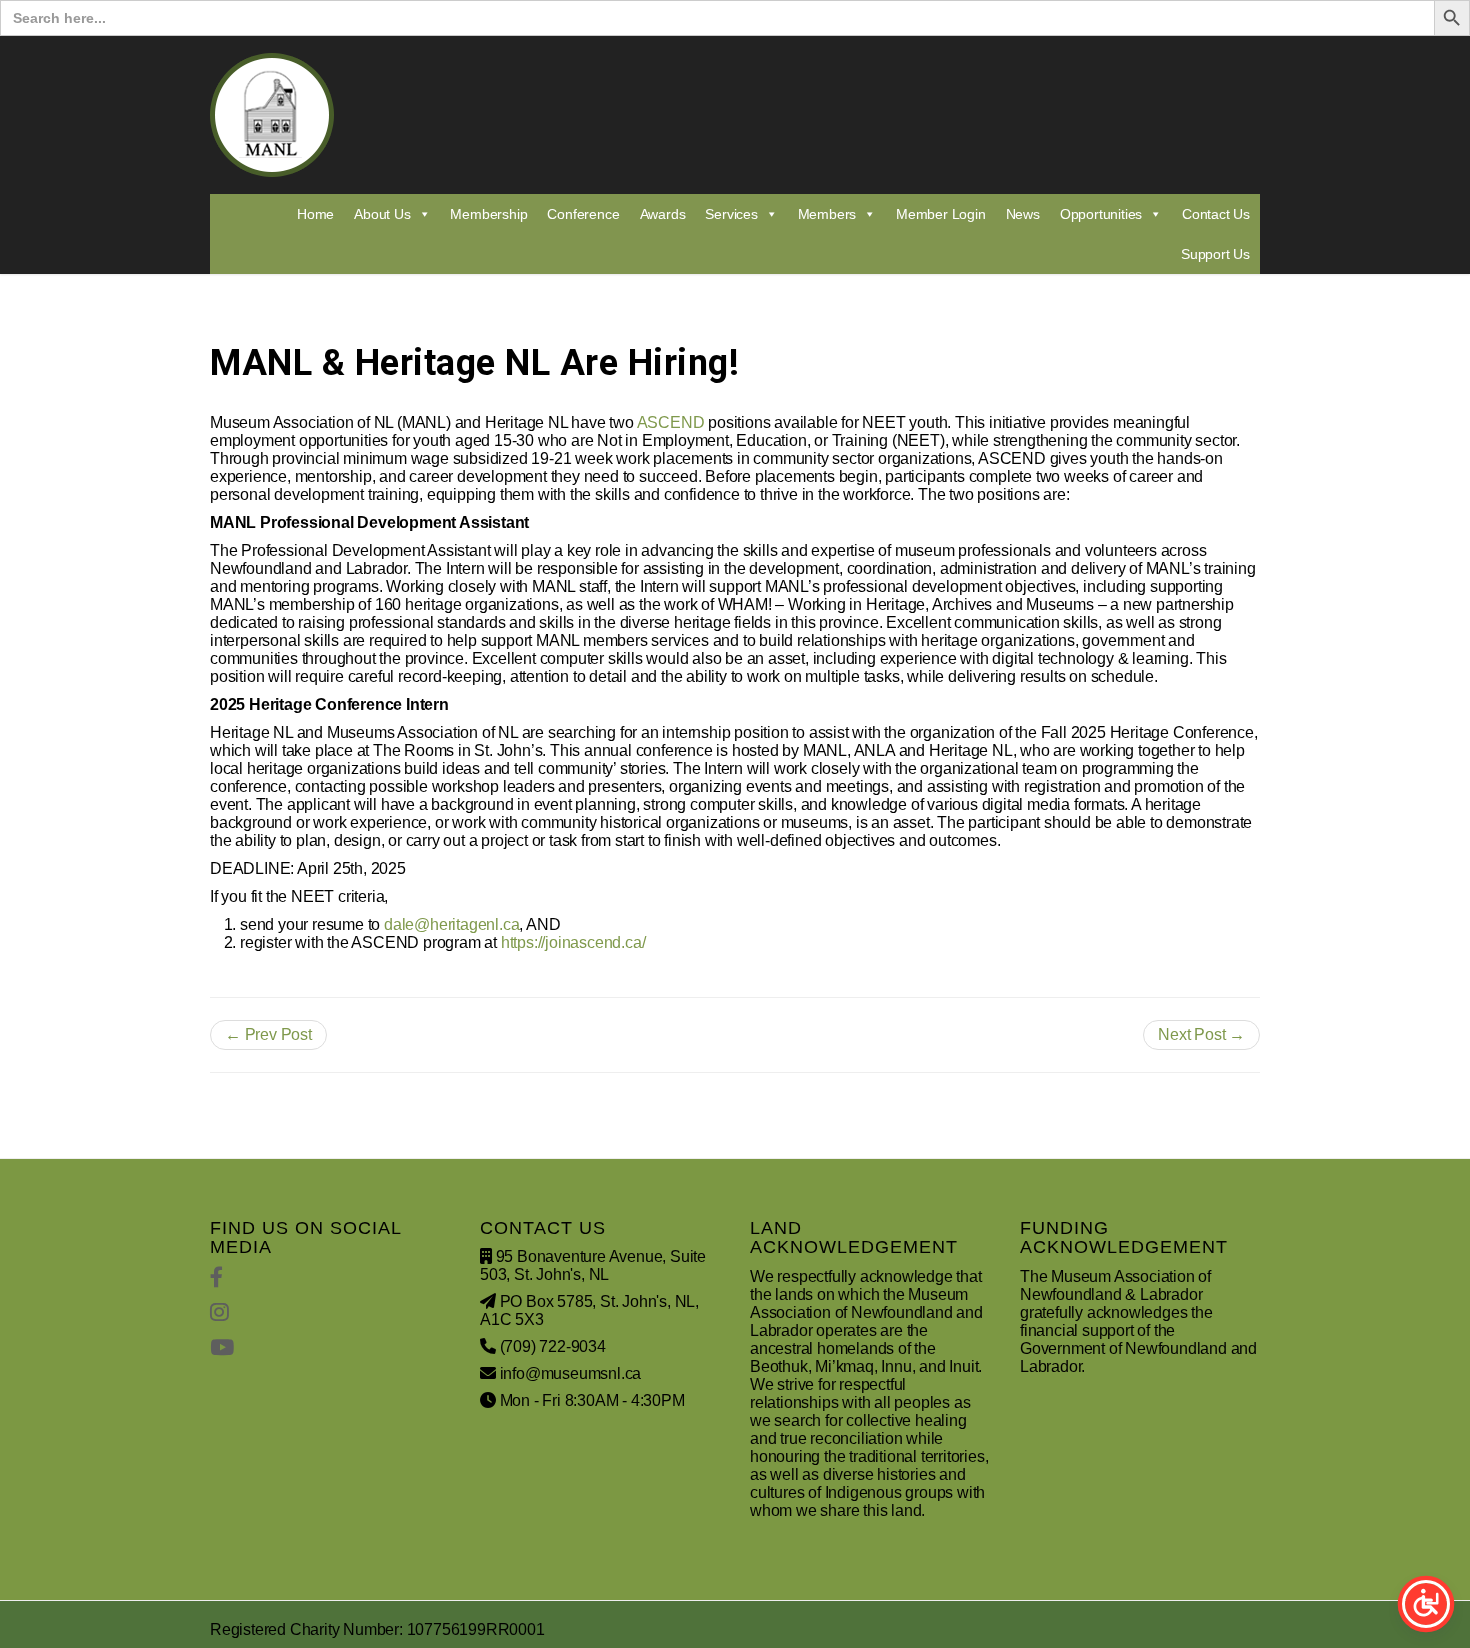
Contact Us (1216, 214)
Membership (488, 214)
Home (315, 214)
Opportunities (1101, 214)
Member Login (941, 214)
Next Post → (1201, 1034)
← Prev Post (268, 1034)
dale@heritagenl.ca (451, 924)
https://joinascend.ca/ (573, 942)
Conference (583, 214)
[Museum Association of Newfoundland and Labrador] (272, 115)
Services (731, 214)
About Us (382, 214)
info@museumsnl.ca (571, 1373)
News (1023, 214)
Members (827, 214)
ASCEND (671, 422)
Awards (663, 214)
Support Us (1215, 254)
